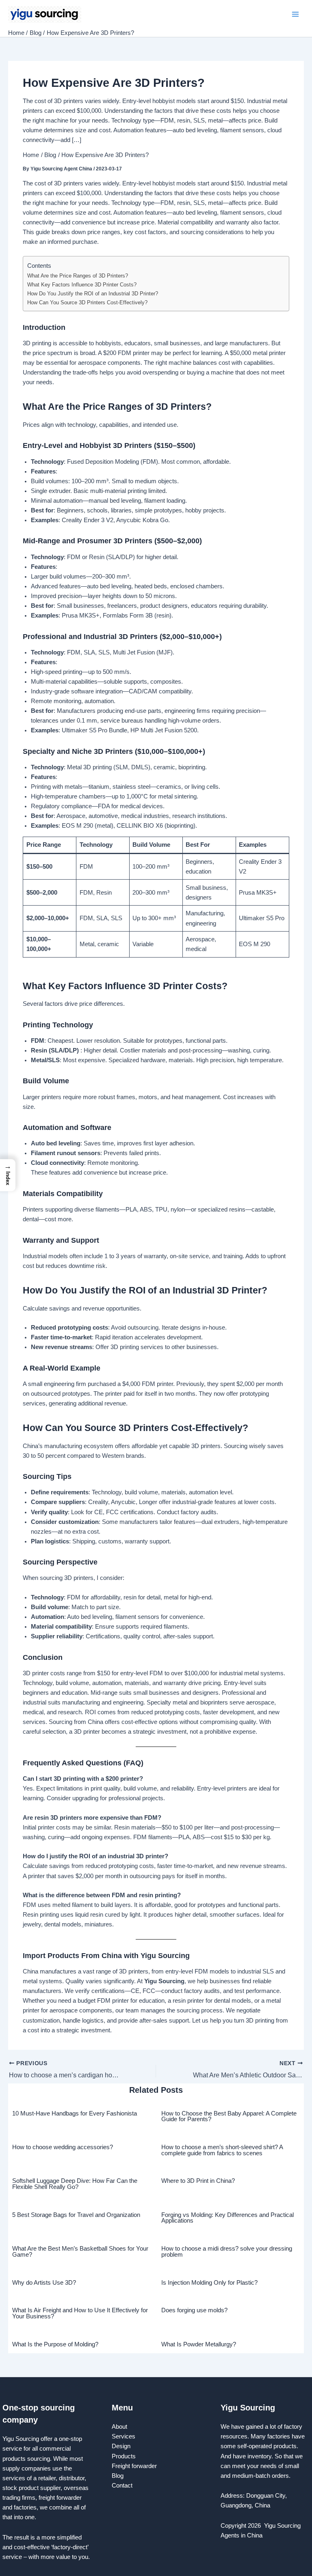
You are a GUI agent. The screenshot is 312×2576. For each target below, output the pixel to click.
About (119, 2427)
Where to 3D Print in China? (198, 2181)
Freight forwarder (134, 2466)
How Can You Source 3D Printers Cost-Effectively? (87, 302)
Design (121, 2446)
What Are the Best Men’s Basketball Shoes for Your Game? (80, 2252)
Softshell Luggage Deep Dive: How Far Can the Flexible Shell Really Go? (75, 2184)
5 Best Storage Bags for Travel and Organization (76, 2215)
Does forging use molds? (194, 2310)
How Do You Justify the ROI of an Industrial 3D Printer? (93, 294)
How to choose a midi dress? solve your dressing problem (227, 2252)
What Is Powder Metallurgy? (199, 2344)
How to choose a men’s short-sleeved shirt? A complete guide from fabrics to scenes (222, 2150)
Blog (118, 2476)
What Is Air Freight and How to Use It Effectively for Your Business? (80, 2313)
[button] (8, 1175)
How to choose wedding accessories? (63, 2147)
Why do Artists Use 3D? (44, 2283)
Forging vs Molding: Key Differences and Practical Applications (227, 2218)
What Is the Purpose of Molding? (55, 2344)
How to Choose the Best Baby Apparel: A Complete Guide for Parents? (229, 2117)
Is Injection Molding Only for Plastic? (209, 2283)
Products (124, 2456)
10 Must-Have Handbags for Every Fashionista (75, 2113)
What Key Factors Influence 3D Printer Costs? (82, 285)
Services (123, 2436)
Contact (123, 2486)
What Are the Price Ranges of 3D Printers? (78, 276)
